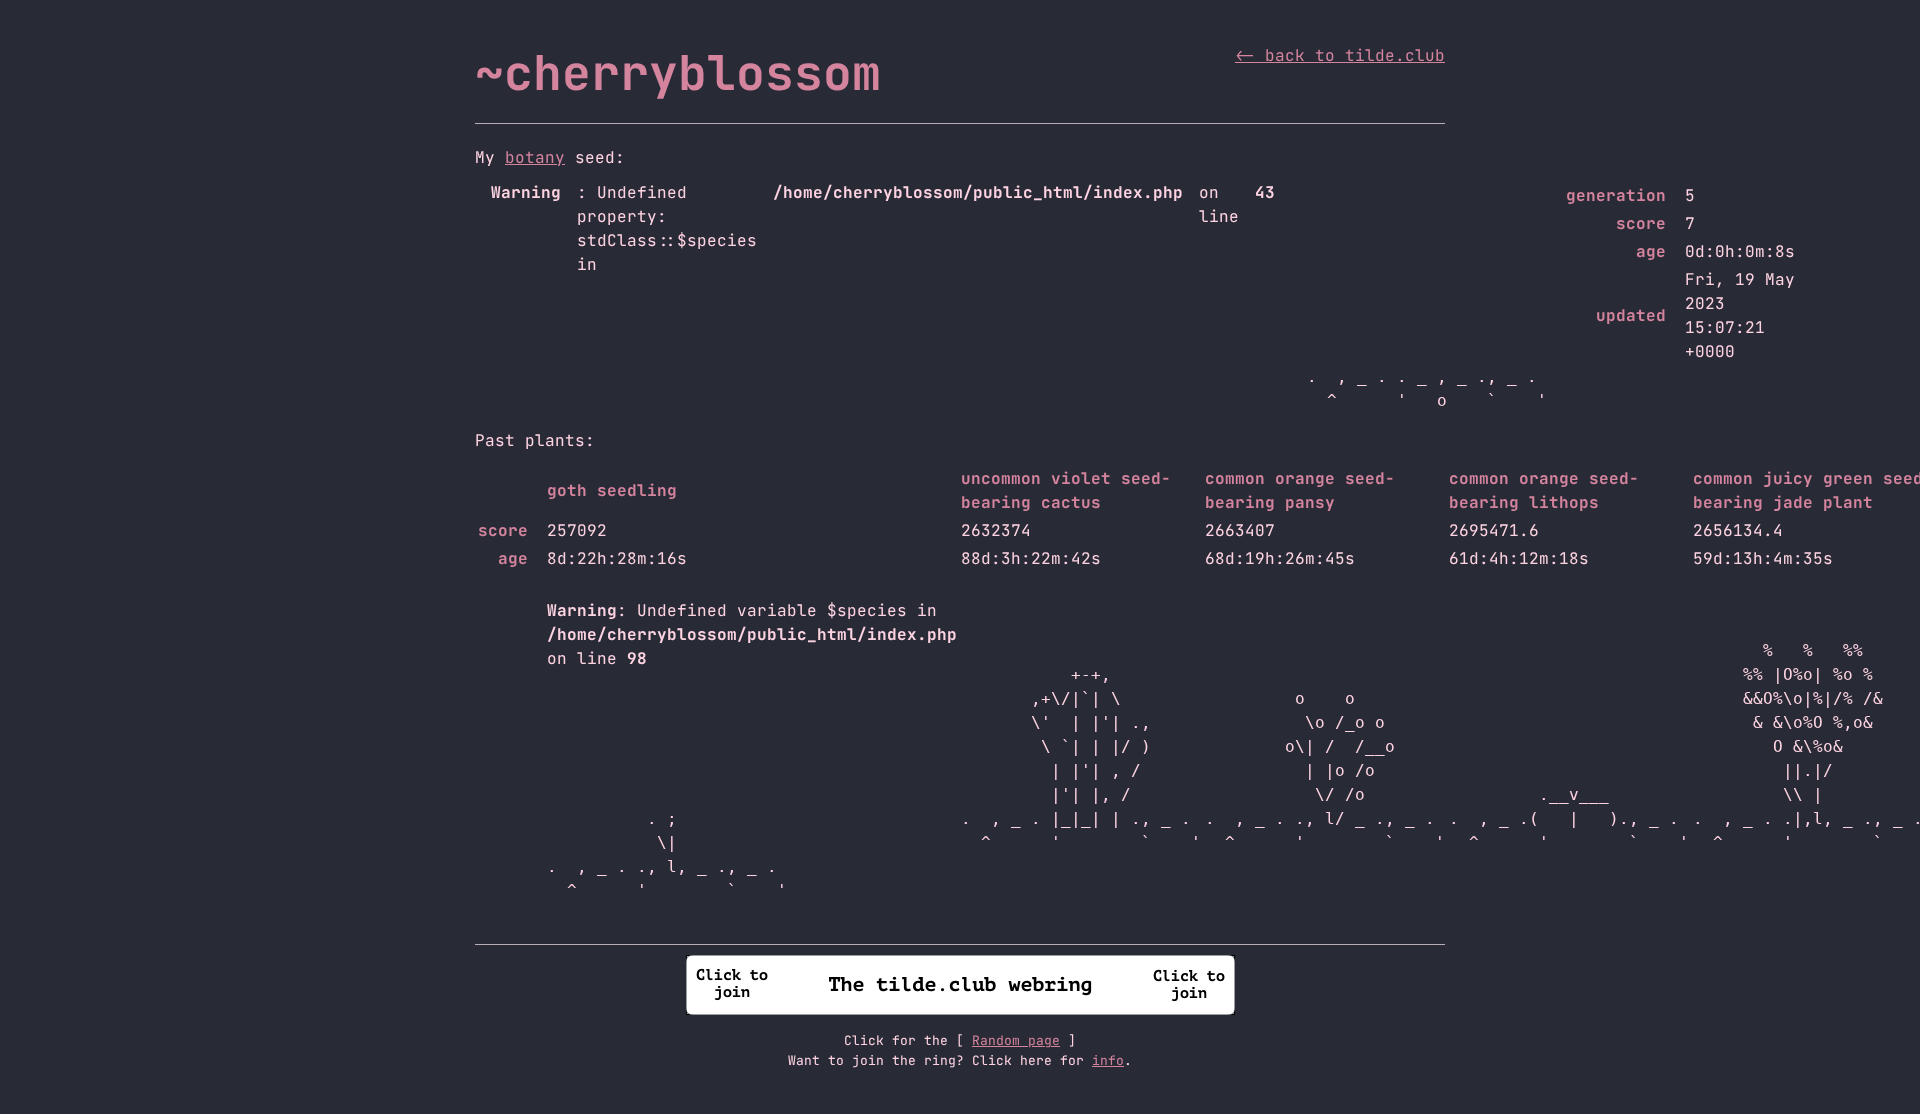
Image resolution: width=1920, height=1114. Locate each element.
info (1108, 1060)
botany (535, 157)
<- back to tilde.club (1340, 55)
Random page (1016, 1040)
